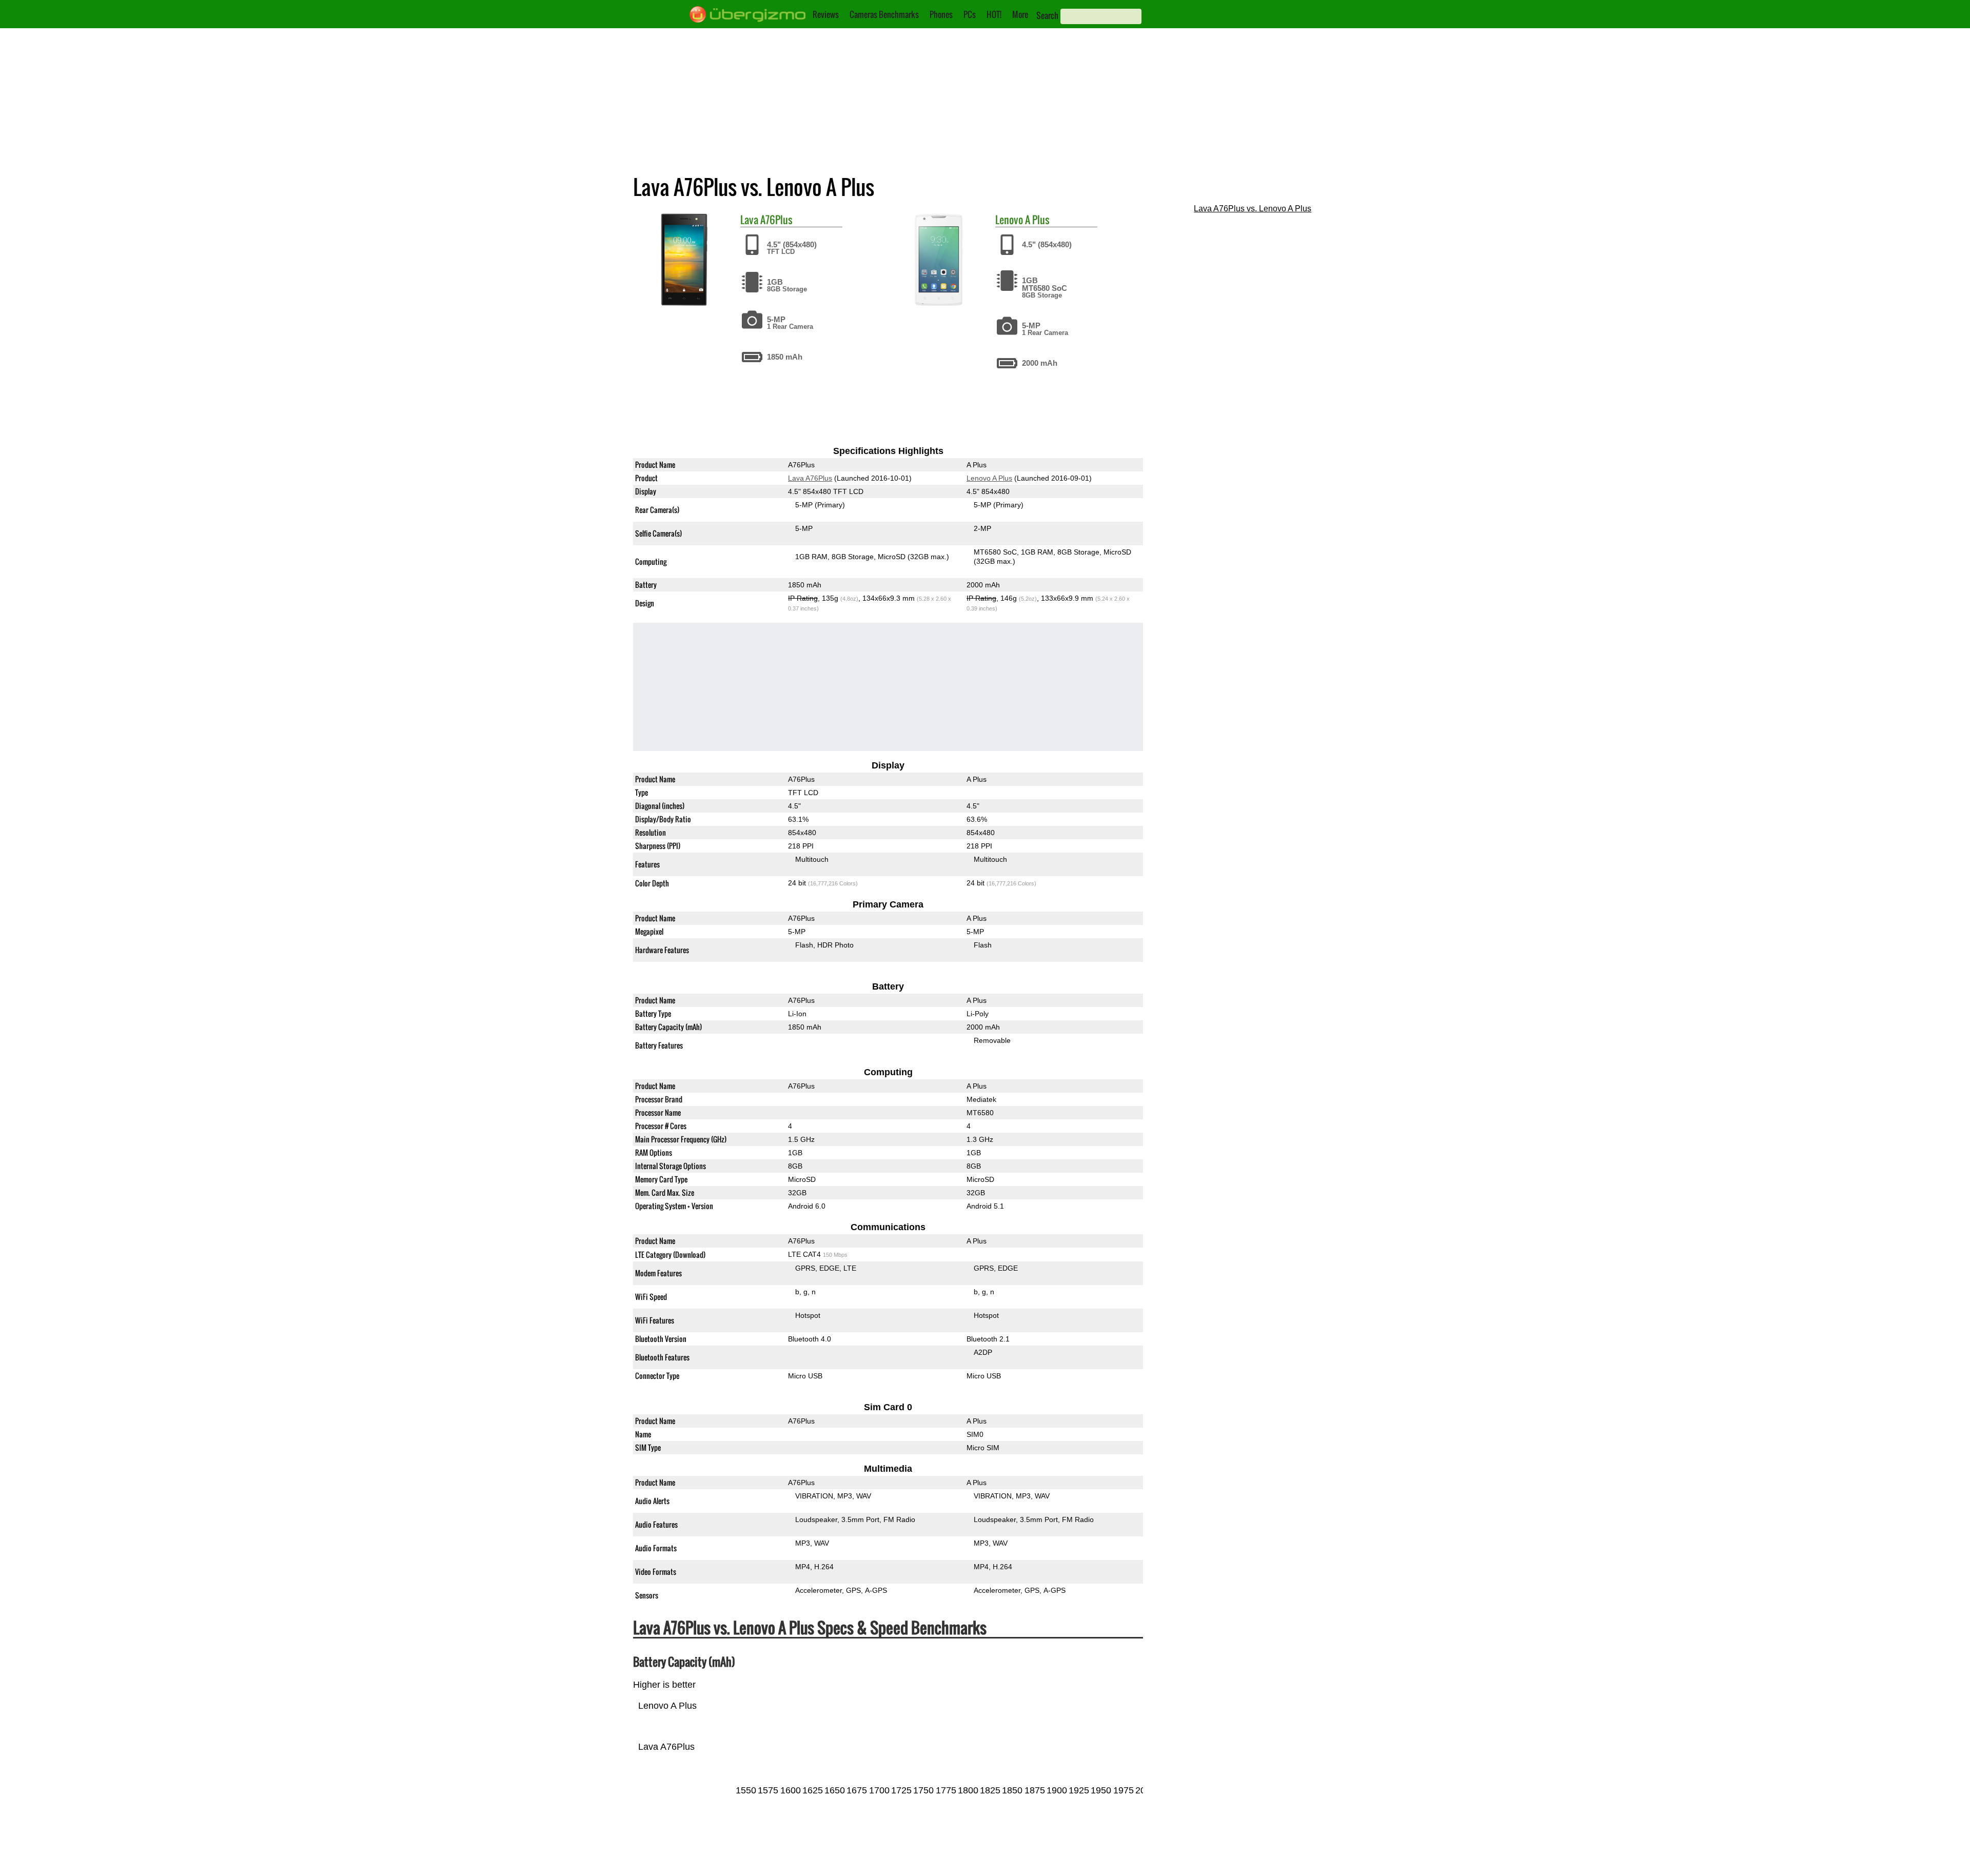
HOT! (994, 14)
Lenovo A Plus (989, 478)
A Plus (1037, 220)
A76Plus (776, 220)
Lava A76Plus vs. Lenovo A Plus (1253, 209)
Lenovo (1009, 220)
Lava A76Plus (810, 478)
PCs (970, 14)
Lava (749, 220)
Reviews (826, 14)
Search (1047, 15)
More (1020, 14)
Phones (941, 14)
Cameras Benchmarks (884, 14)
